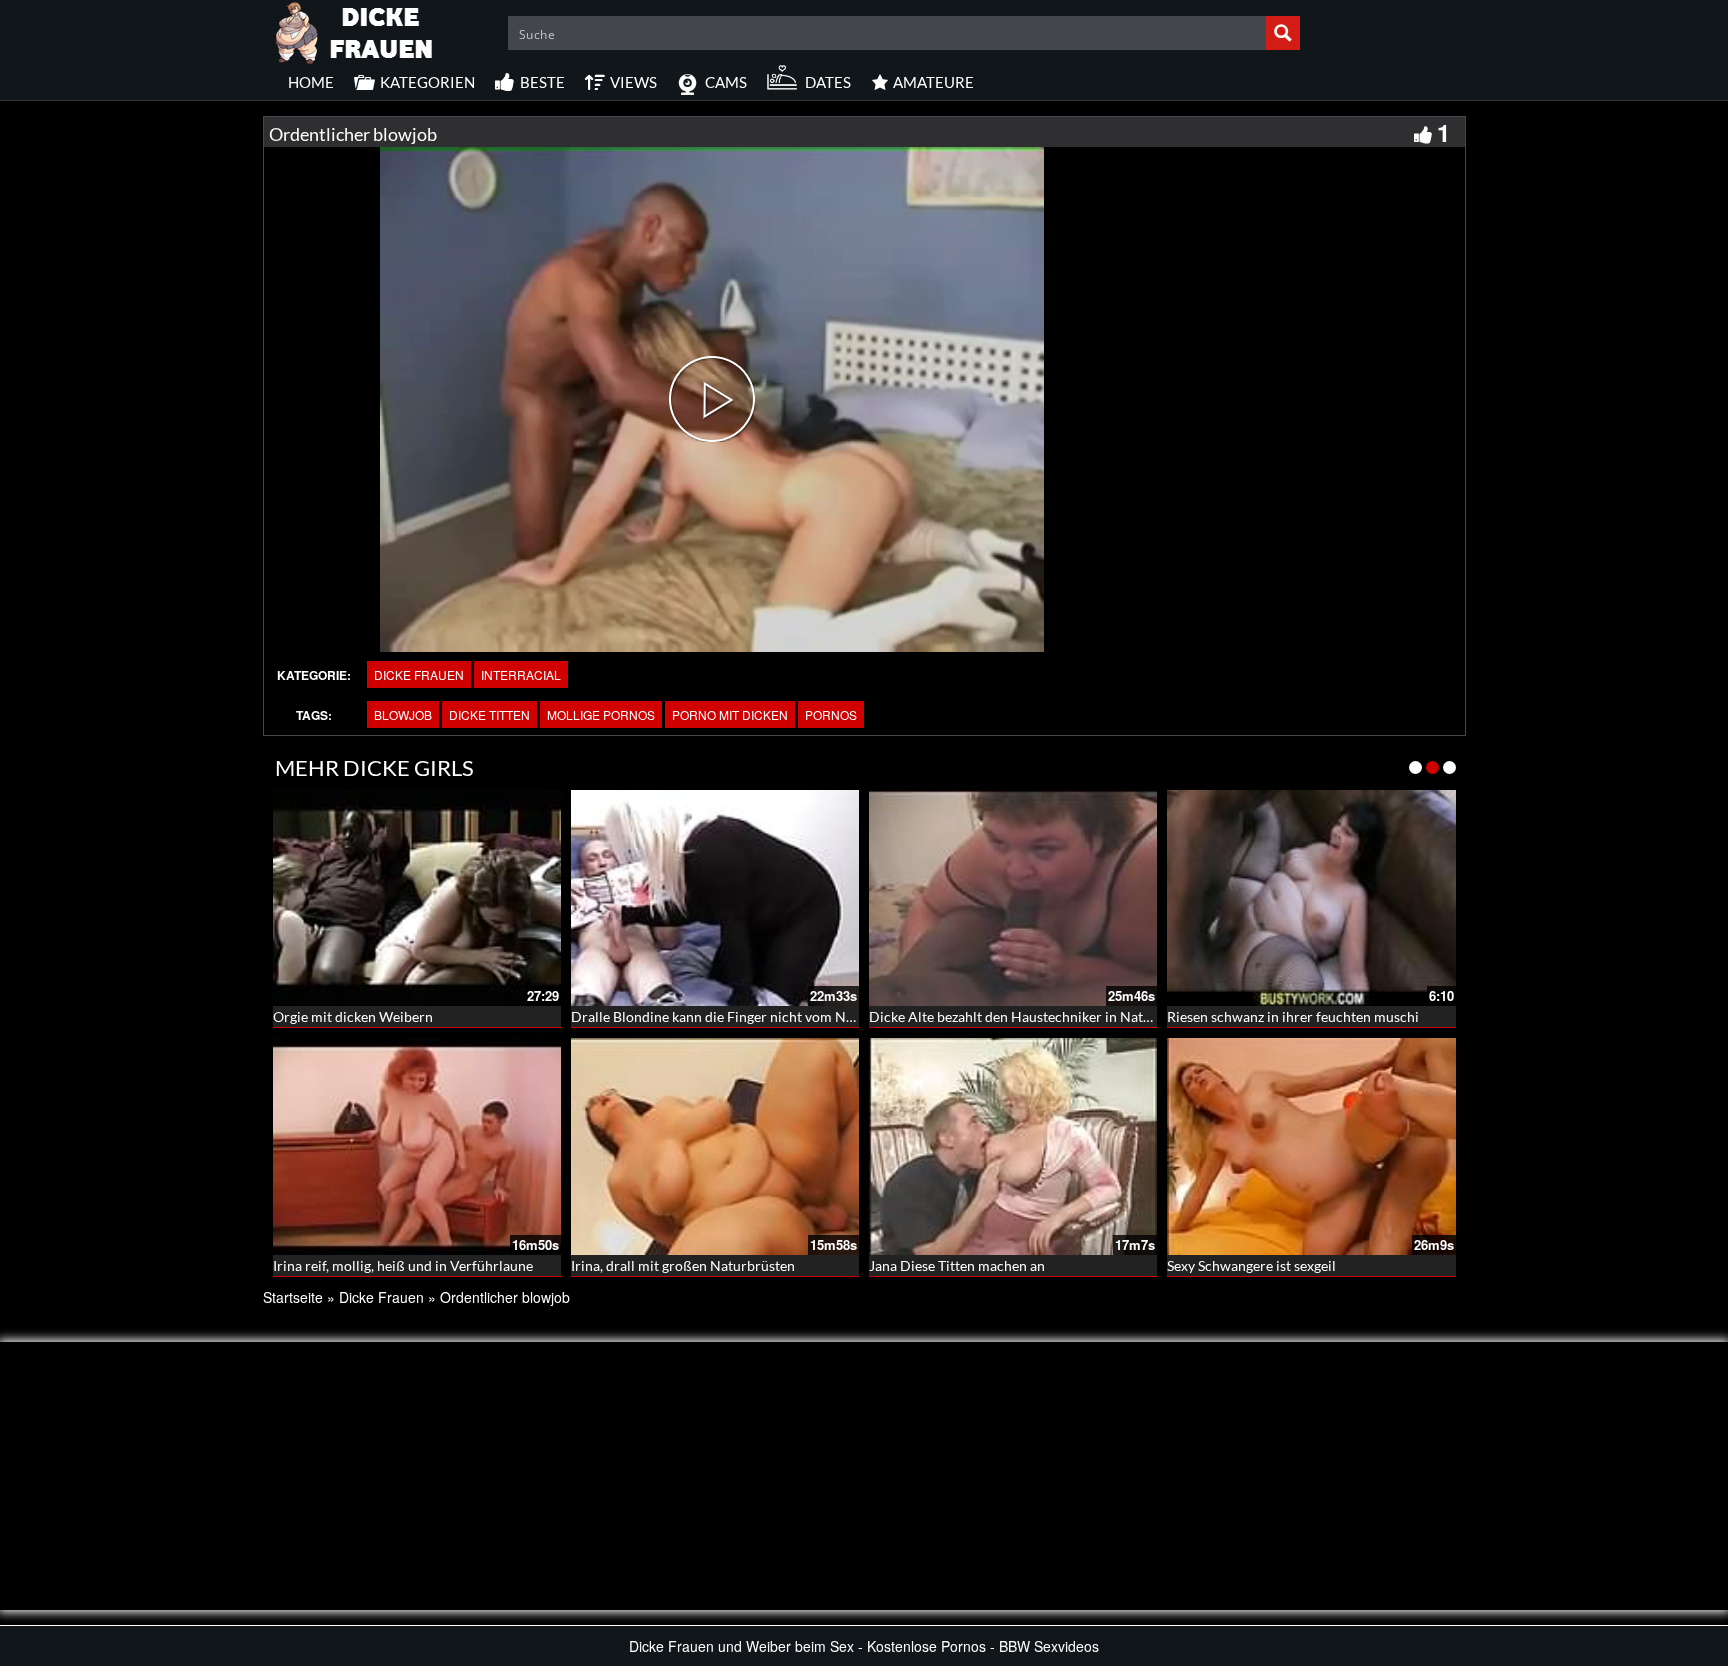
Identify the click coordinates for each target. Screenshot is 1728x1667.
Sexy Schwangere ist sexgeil (1251, 1265)
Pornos (831, 714)
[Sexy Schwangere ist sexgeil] (1311, 1146)
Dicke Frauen (419, 674)
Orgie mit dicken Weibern (353, 1016)
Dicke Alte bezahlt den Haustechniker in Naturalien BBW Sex (1057, 1016)
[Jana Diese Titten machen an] (1013, 1146)
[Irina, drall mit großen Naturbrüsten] (715, 1146)
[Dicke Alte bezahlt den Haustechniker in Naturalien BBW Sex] (1013, 898)
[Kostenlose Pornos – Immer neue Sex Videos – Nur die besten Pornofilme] (355, 30)
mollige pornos (601, 714)
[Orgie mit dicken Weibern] (417, 898)
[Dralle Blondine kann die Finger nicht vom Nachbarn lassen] (715, 898)
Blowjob (403, 714)
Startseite (293, 1297)
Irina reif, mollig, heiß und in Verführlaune (403, 1265)
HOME (311, 82)
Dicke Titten (489, 714)
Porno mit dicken (730, 714)
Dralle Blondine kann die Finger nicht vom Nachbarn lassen (754, 1016)
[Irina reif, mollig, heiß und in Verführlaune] (417, 1146)
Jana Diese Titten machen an (957, 1265)
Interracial (521, 674)
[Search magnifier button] (1283, 33)
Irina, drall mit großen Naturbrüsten (683, 1265)
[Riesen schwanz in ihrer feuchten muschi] (1311, 898)
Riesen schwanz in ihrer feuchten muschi (1293, 1016)
